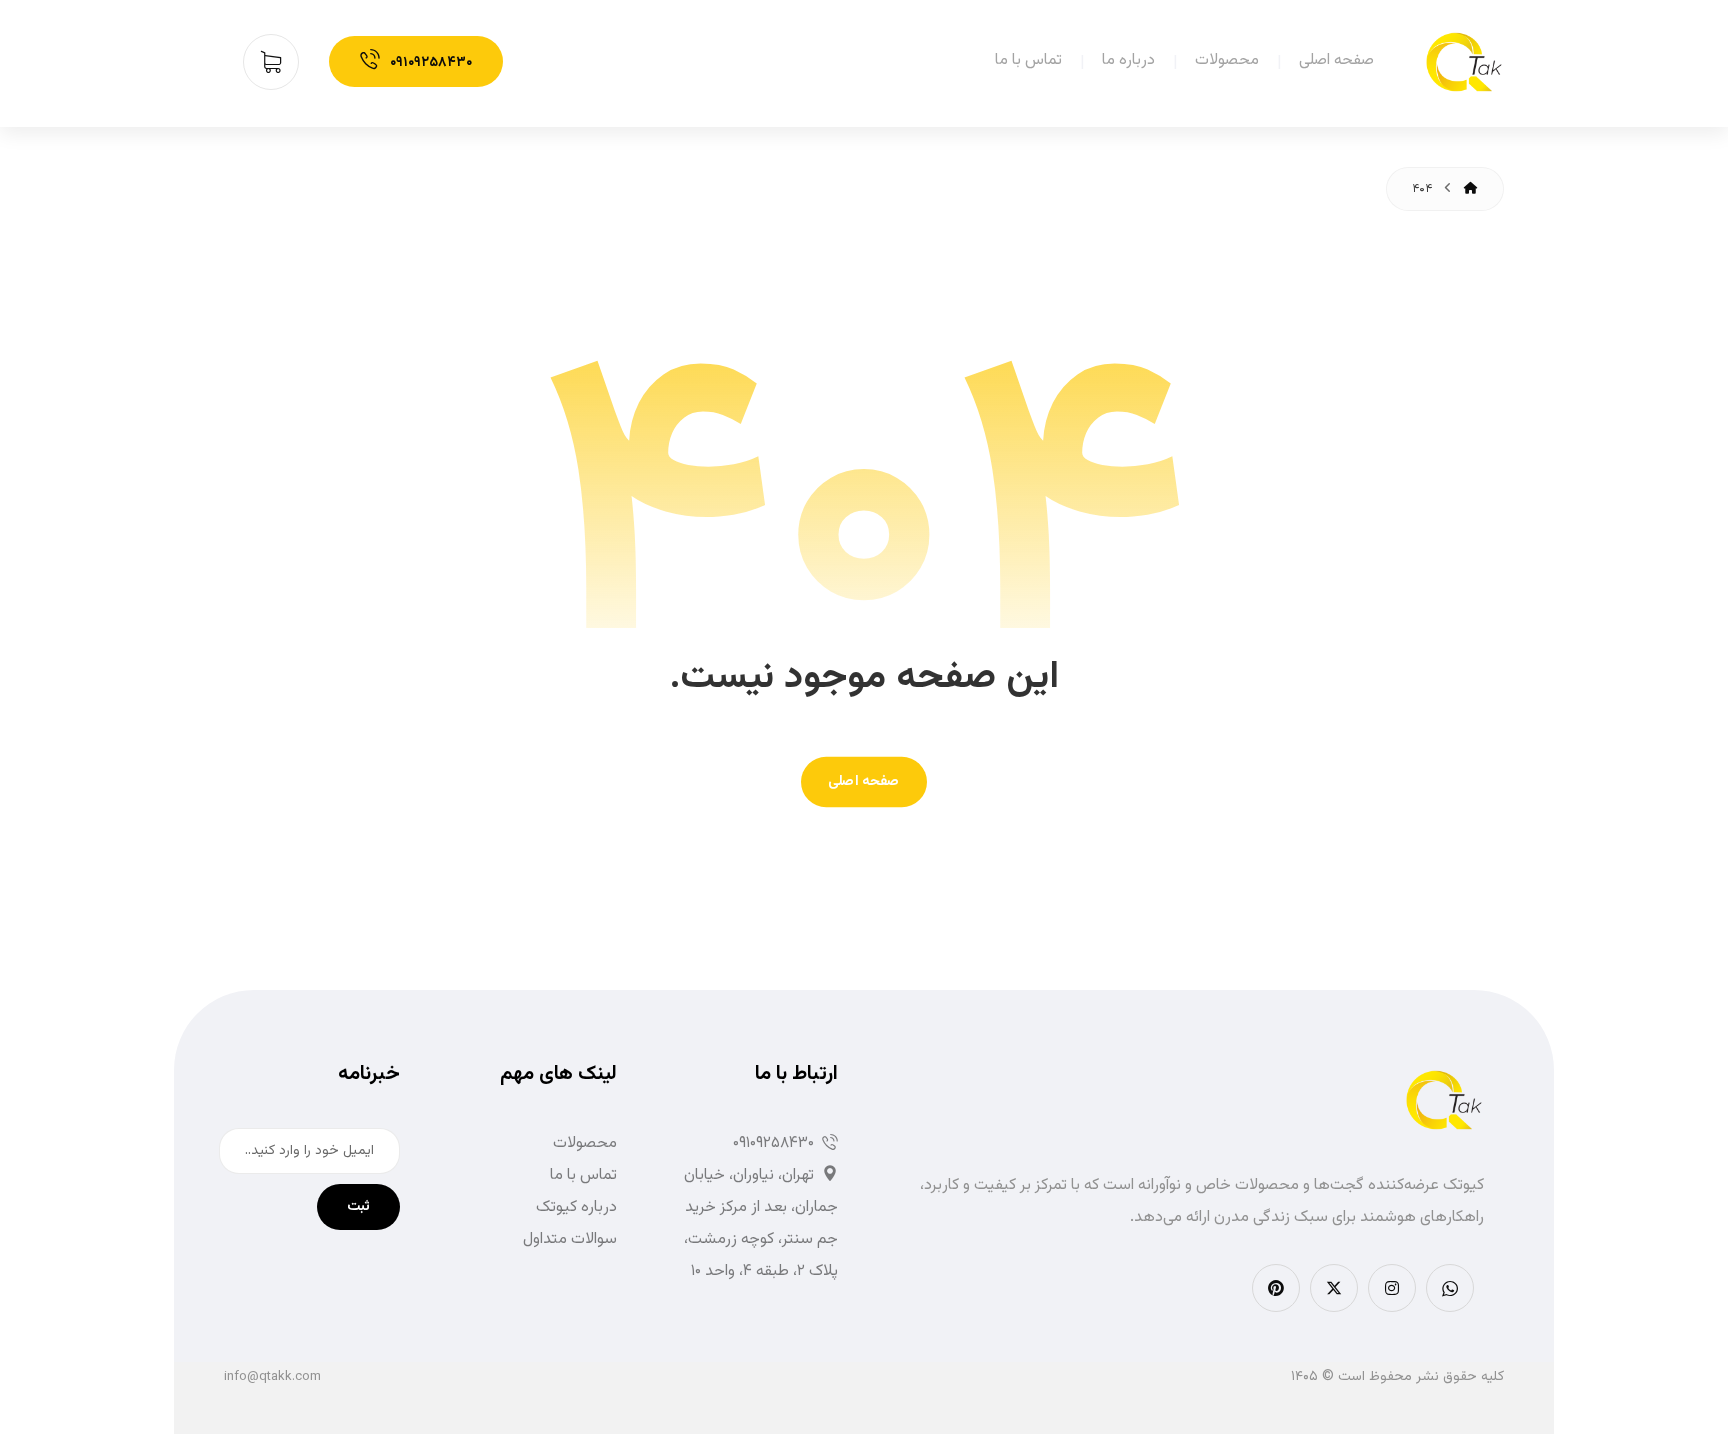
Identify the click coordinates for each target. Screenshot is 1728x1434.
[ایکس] (1334, 1288)
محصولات (585, 1143)
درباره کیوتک (576, 1207)
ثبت (358, 1207)
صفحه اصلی (864, 781)
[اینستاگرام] (1392, 1288)
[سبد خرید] (278, 62)
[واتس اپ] (1450, 1288)
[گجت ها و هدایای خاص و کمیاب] (1464, 62)
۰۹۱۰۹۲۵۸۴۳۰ (773, 1143)
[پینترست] (1276, 1288)
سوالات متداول (570, 1239)
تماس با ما (583, 1175)
